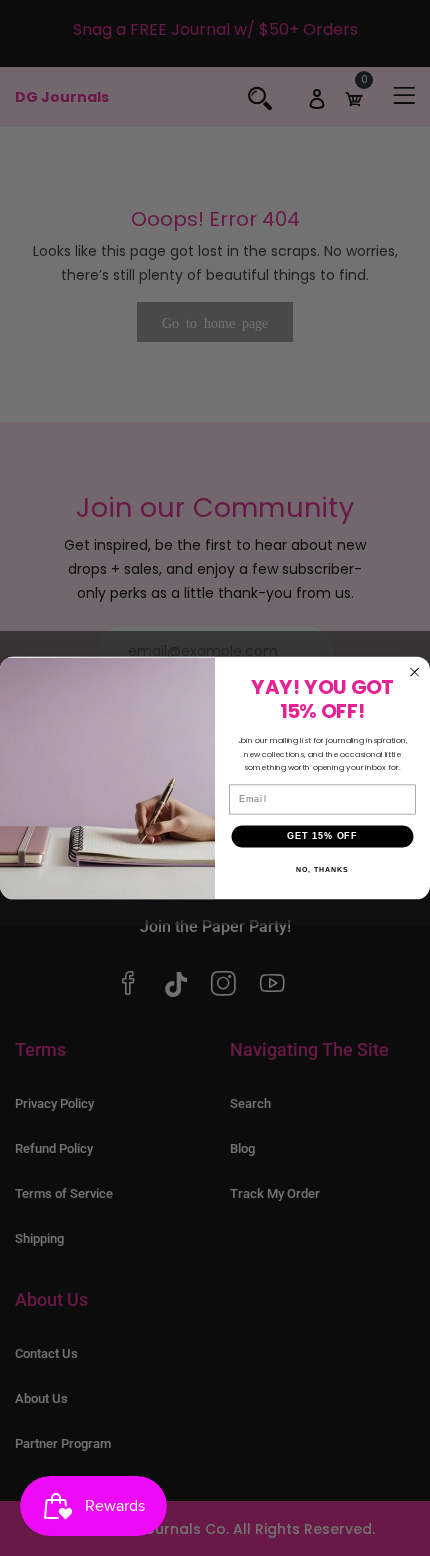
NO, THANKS (322, 870)
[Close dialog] (415, 672)
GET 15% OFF (322, 836)
